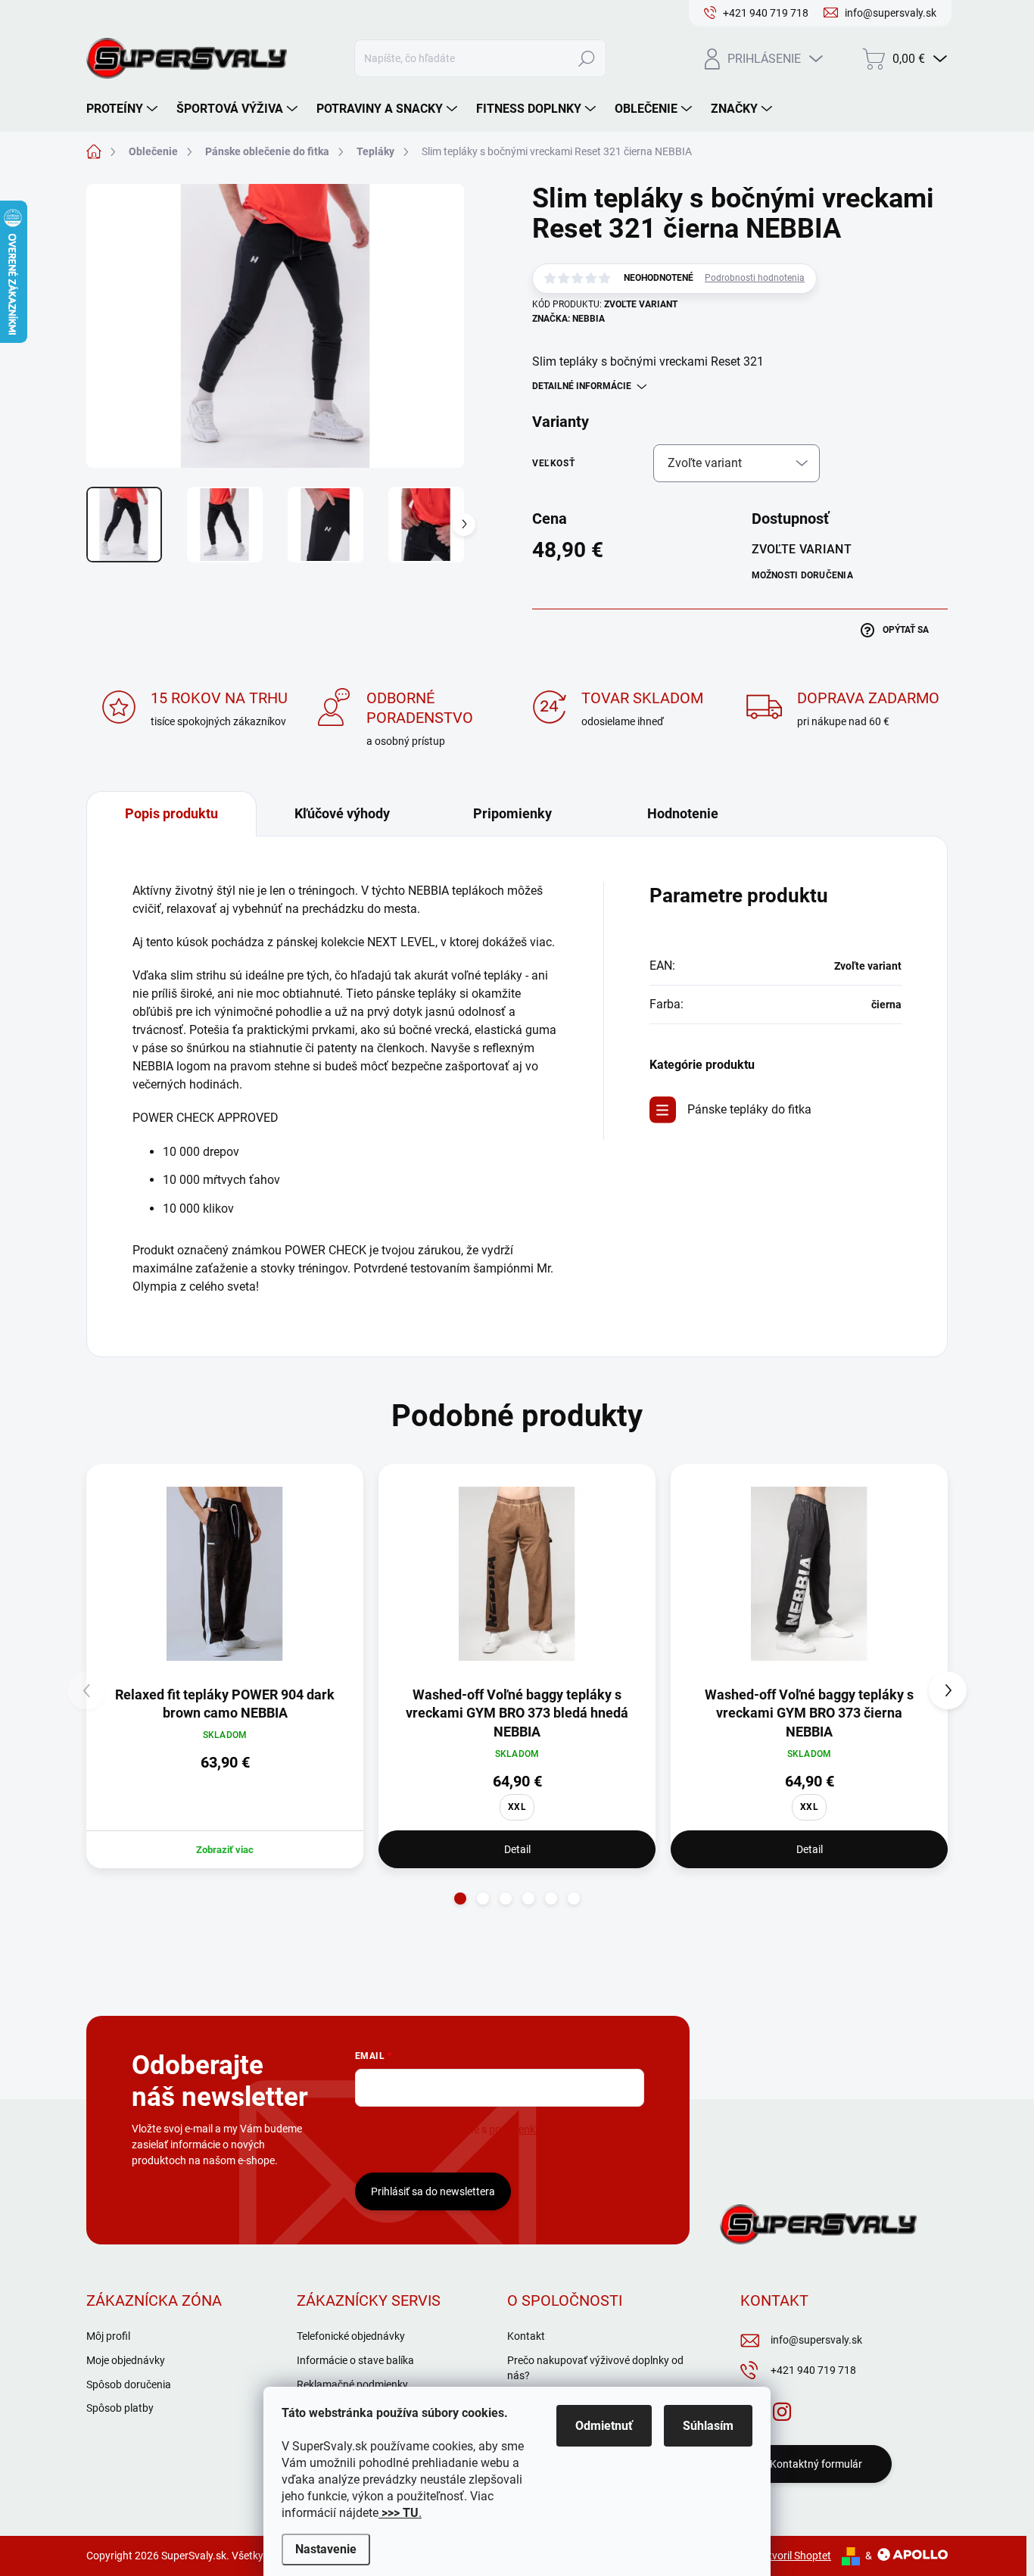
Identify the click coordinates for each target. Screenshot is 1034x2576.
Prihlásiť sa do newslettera (433, 2191)
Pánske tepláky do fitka (749, 1109)
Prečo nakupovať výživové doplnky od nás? (595, 2368)
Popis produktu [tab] (171, 813)
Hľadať (587, 58)
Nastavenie (326, 2549)
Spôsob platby (120, 2408)
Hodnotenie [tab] (683, 813)
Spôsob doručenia (129, 2384)
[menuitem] (124, 109)
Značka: (568, 319)
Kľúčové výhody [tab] (342, 813)
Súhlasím (708, 2426)
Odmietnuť (604, 2426)
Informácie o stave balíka (355, 2360)
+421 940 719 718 (813, 2370)
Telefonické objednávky (351, 2336)
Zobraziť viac (225, 1850)
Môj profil (108, 2336)
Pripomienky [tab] (512, 813)
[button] (460, 1899)
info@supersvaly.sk (816, 2340)
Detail (517, 1849)
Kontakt (526, 2336)
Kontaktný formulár (816, 2464)
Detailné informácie (582, 386)
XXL (517, 1807)
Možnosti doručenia (802, 575)
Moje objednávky (126, 2360)
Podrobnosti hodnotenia (755, 278)
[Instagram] (782, 2409)
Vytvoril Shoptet (794, 2556)
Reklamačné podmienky (352, 2384)
